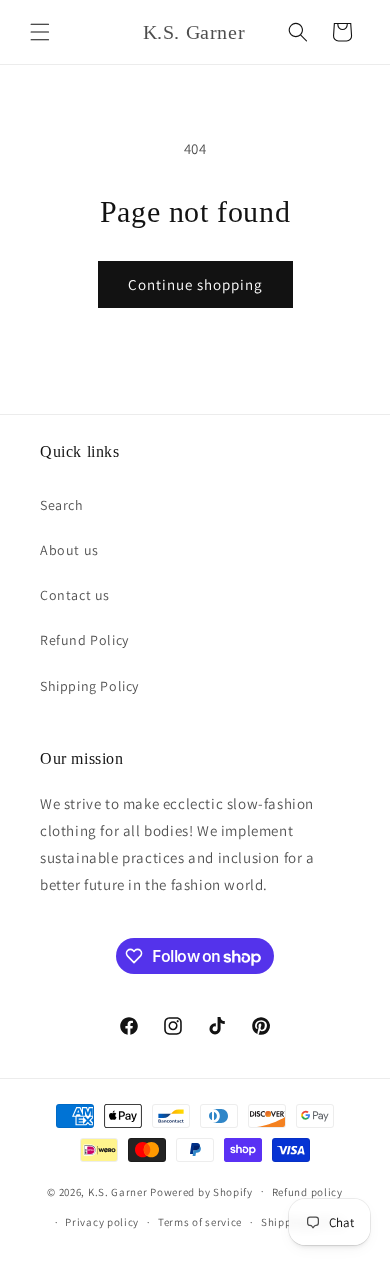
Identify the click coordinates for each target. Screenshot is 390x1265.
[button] (40, 32)
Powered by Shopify (201, 1191)
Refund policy (307, 1192)
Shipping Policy (89, 686)
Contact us (75, 595)
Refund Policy (84, 640)
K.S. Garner (118, 1191)
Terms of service (200, 1222)
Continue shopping (195, 284)
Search (62, 505)
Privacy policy (102, 1222)
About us (69, 550)
